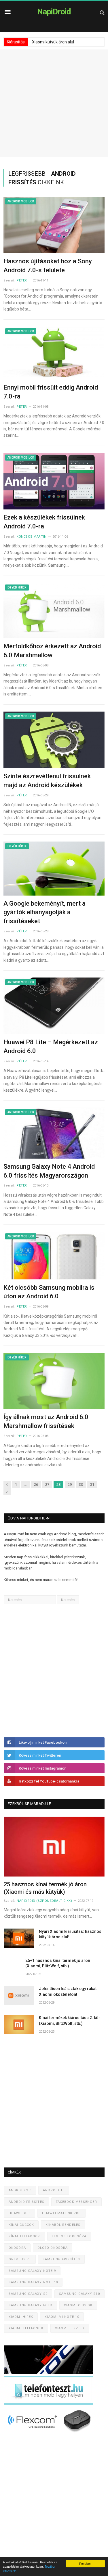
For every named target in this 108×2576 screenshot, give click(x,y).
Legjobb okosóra (69, 2236)
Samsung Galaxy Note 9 (32, 2271)
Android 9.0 (20, 2190)
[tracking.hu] (48, 2373)
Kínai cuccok (21, 2225)
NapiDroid (54, 12)
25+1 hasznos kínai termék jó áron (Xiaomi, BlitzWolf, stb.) (58, 1963)
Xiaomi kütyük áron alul (53, 42)
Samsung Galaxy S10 (79, 2294)
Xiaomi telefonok (26, 2328)
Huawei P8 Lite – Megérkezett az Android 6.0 (51, 1046)
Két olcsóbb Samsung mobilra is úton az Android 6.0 (49, 1292)
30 (81, 1485)
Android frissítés (26, 2202)
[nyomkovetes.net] (50, 2434)
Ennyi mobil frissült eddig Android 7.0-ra (51, 392)
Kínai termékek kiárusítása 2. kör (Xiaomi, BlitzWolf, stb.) (70, 2021)
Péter (22, 280)
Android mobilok (21, 201)
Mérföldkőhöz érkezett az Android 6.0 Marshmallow (52, 651)
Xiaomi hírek (21, 2317)
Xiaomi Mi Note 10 (62, 2317)
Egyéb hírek (17, 588)
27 (47, 1485)
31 (92, 1485)
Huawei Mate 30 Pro (61, 2213)
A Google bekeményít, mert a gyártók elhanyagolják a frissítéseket (44, 912)
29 (70, 1485)
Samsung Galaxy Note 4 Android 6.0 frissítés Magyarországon (49, 1171)
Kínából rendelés (63, 2225)
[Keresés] (102, 13)
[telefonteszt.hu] (48, 2403)
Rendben (85, 2563)
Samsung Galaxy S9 (28, 2294)
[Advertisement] (54, 103)
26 (36, 1485)
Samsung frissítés (61, 2259)
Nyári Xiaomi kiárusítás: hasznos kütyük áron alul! (70, 1934)
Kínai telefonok (24, 2236)
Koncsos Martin (32, 537)
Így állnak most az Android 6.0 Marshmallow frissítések (46, 1421)
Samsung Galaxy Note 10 (33, 2282)
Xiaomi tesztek (70, 2328)
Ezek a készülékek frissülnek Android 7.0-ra (44, 522)
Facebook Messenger (76, 2202)
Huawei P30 (20, 2213)
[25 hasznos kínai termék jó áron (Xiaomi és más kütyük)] (54, 1847)
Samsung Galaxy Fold (31, 2305)
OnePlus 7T (20, 2259)
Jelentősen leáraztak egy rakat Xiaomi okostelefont (68, 1992)
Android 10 (54, 2190)
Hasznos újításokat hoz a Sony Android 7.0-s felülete (48, 266)
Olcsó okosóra (53, 2248)
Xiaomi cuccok (78, 2305)
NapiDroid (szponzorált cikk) (44, 1901)
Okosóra (17, 2248)
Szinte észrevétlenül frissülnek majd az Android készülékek (47, 781)
